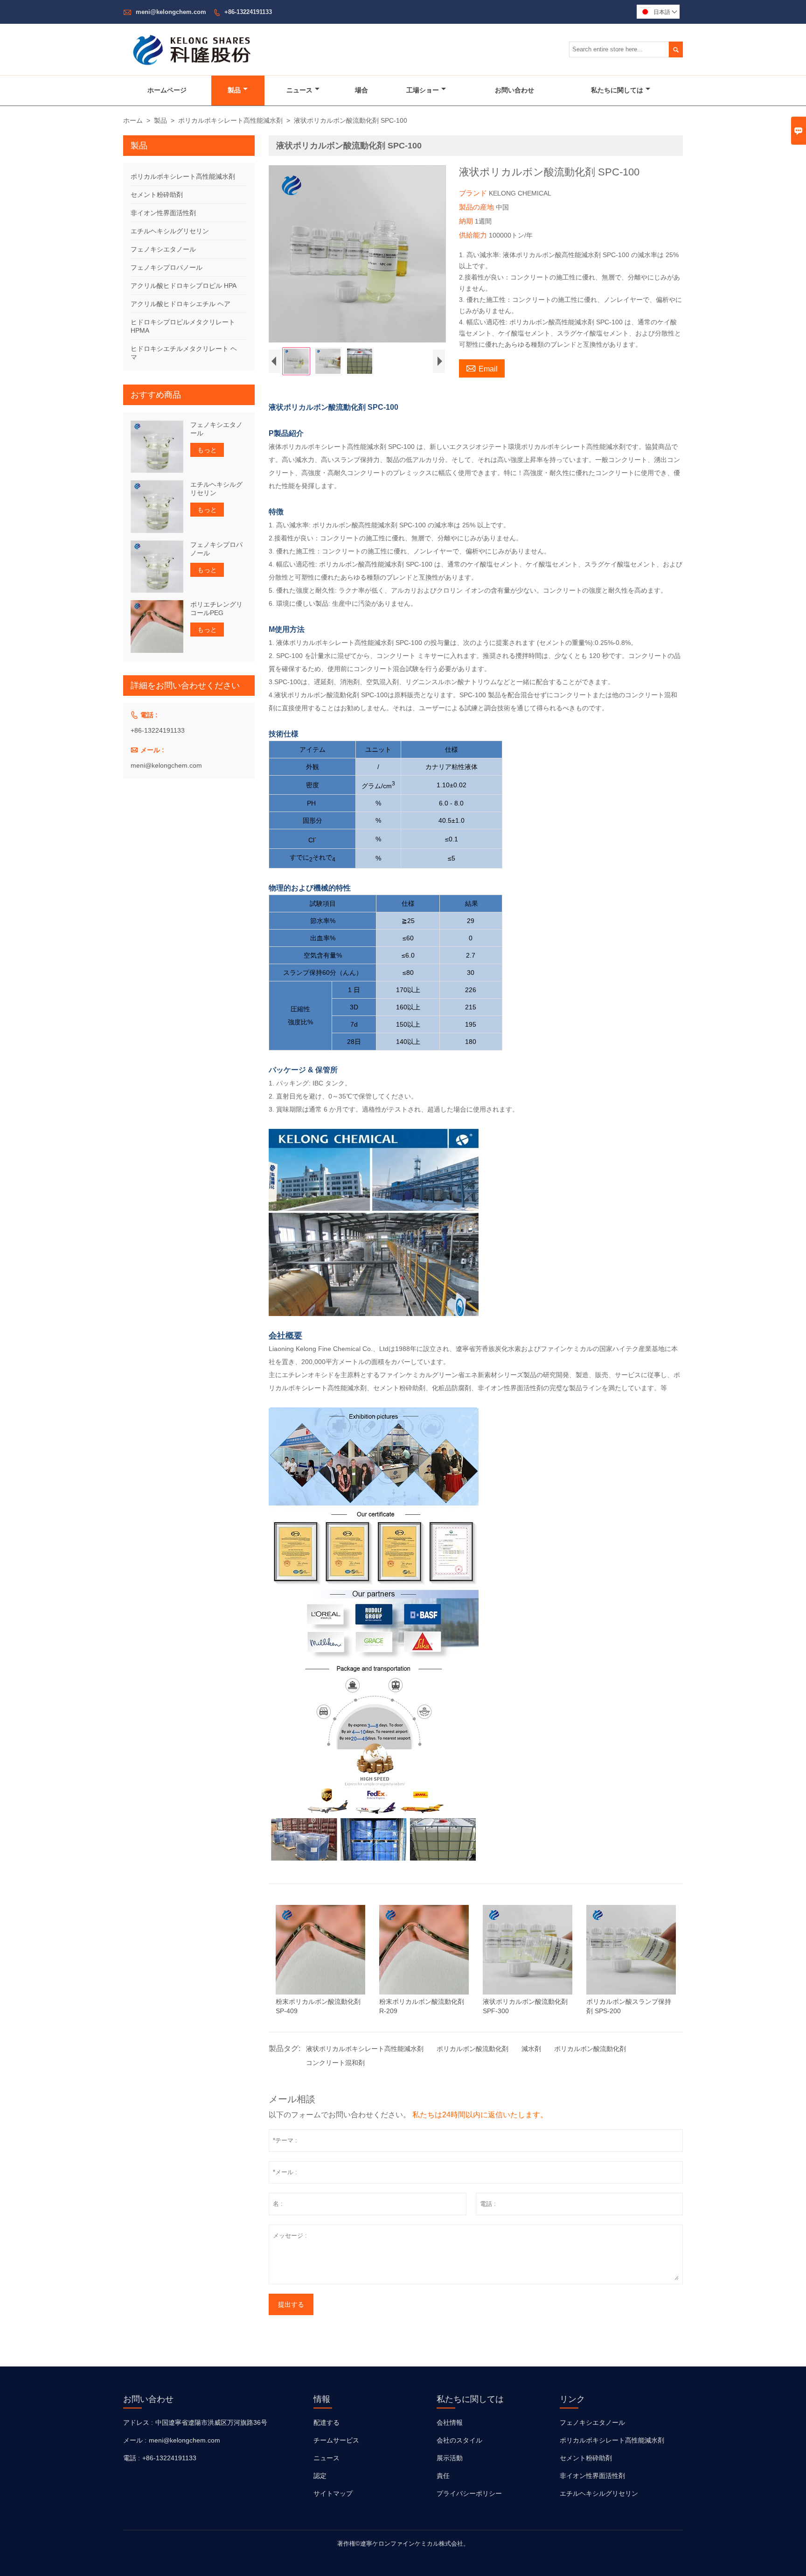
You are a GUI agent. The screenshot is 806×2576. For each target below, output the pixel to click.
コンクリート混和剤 (335, 2063)
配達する (327, 2422)
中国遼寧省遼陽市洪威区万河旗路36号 (211, 2422)
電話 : (132, 2458)
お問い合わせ (514, 90)
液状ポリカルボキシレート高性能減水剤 (365, 2049)
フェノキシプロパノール (167, 267)
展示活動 (450, 2458)
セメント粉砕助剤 (157, 195)
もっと (207, 450)
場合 (361, 90)
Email (482, 368)
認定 (320, 2476)
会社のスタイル (459, 2440)
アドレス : (138, 2422)
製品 (234, 90)
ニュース (299, 90)
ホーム (133, 120)
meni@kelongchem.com (171, 12)
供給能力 (474, 235)
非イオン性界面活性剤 (163, 213)
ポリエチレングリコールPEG (216, 609)
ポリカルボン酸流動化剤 (472, 2049)
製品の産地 (477, 207)
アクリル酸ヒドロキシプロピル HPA (184, 286)
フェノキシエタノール (163, 249)
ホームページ (167, 90)
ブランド (474, 193)
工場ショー (423, 90)
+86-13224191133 (248, 12)
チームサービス (336, 2440)
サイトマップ (333, 2493)
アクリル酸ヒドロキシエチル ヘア (181, 304)
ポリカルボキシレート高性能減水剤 (230, 120)
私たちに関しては (617, 90)
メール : (135, 2440)
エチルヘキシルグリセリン (170, 231)
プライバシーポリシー (469, 2493)
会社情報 (450, 2422)
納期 (467, 221)
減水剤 (531, 2049)
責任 (443, 2476)
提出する (291, 2304)
